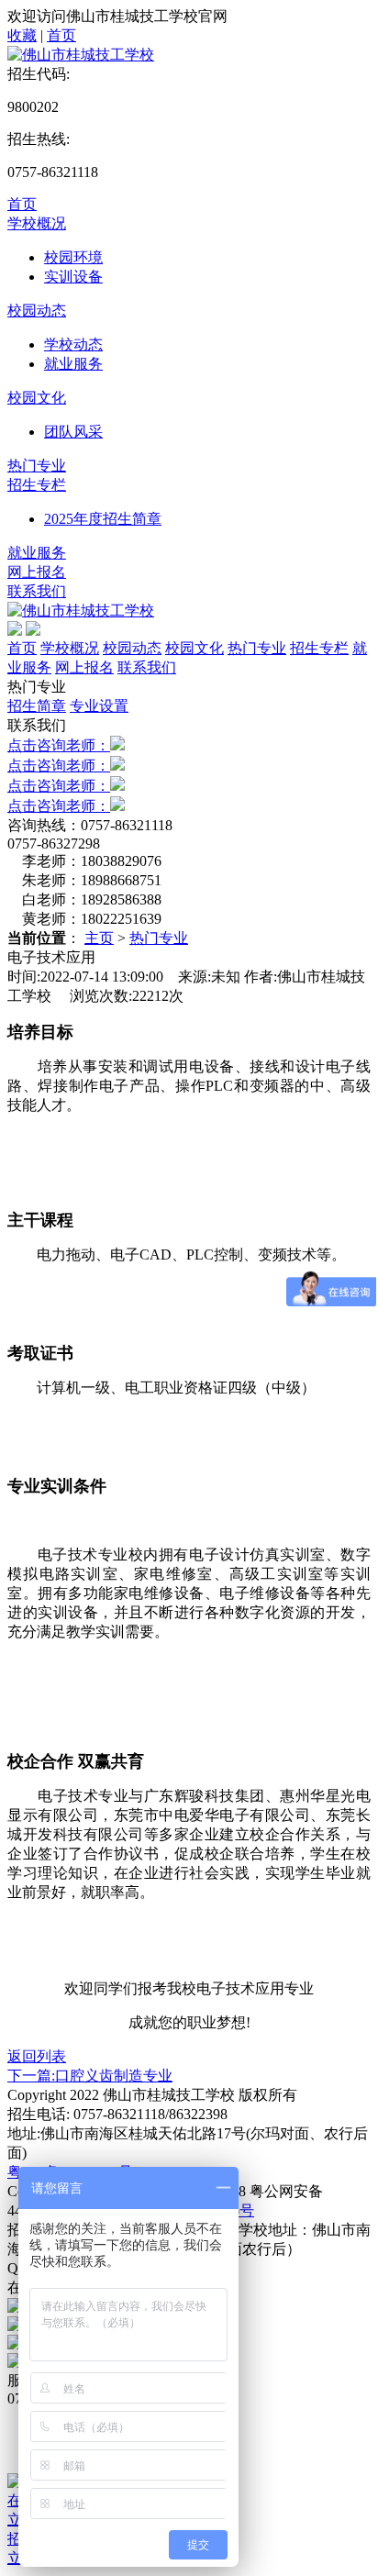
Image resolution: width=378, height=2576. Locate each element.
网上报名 (37, 572)
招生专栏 (37, 485)
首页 (61, 35)
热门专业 (37, 466)
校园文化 (37, 398)
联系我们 (37, 591)
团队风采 (73, 432)
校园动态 (37, 311)
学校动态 (73, 344)
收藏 (22, 35)
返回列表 (37, 2056)
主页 (99, 938)
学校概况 (37, 223)
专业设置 (99, 706)
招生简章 (37, 706)
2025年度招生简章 (103, 519)
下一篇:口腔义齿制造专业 (90, 2076)
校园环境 (73, 257)
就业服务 (73, 364)
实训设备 (73, 277)
